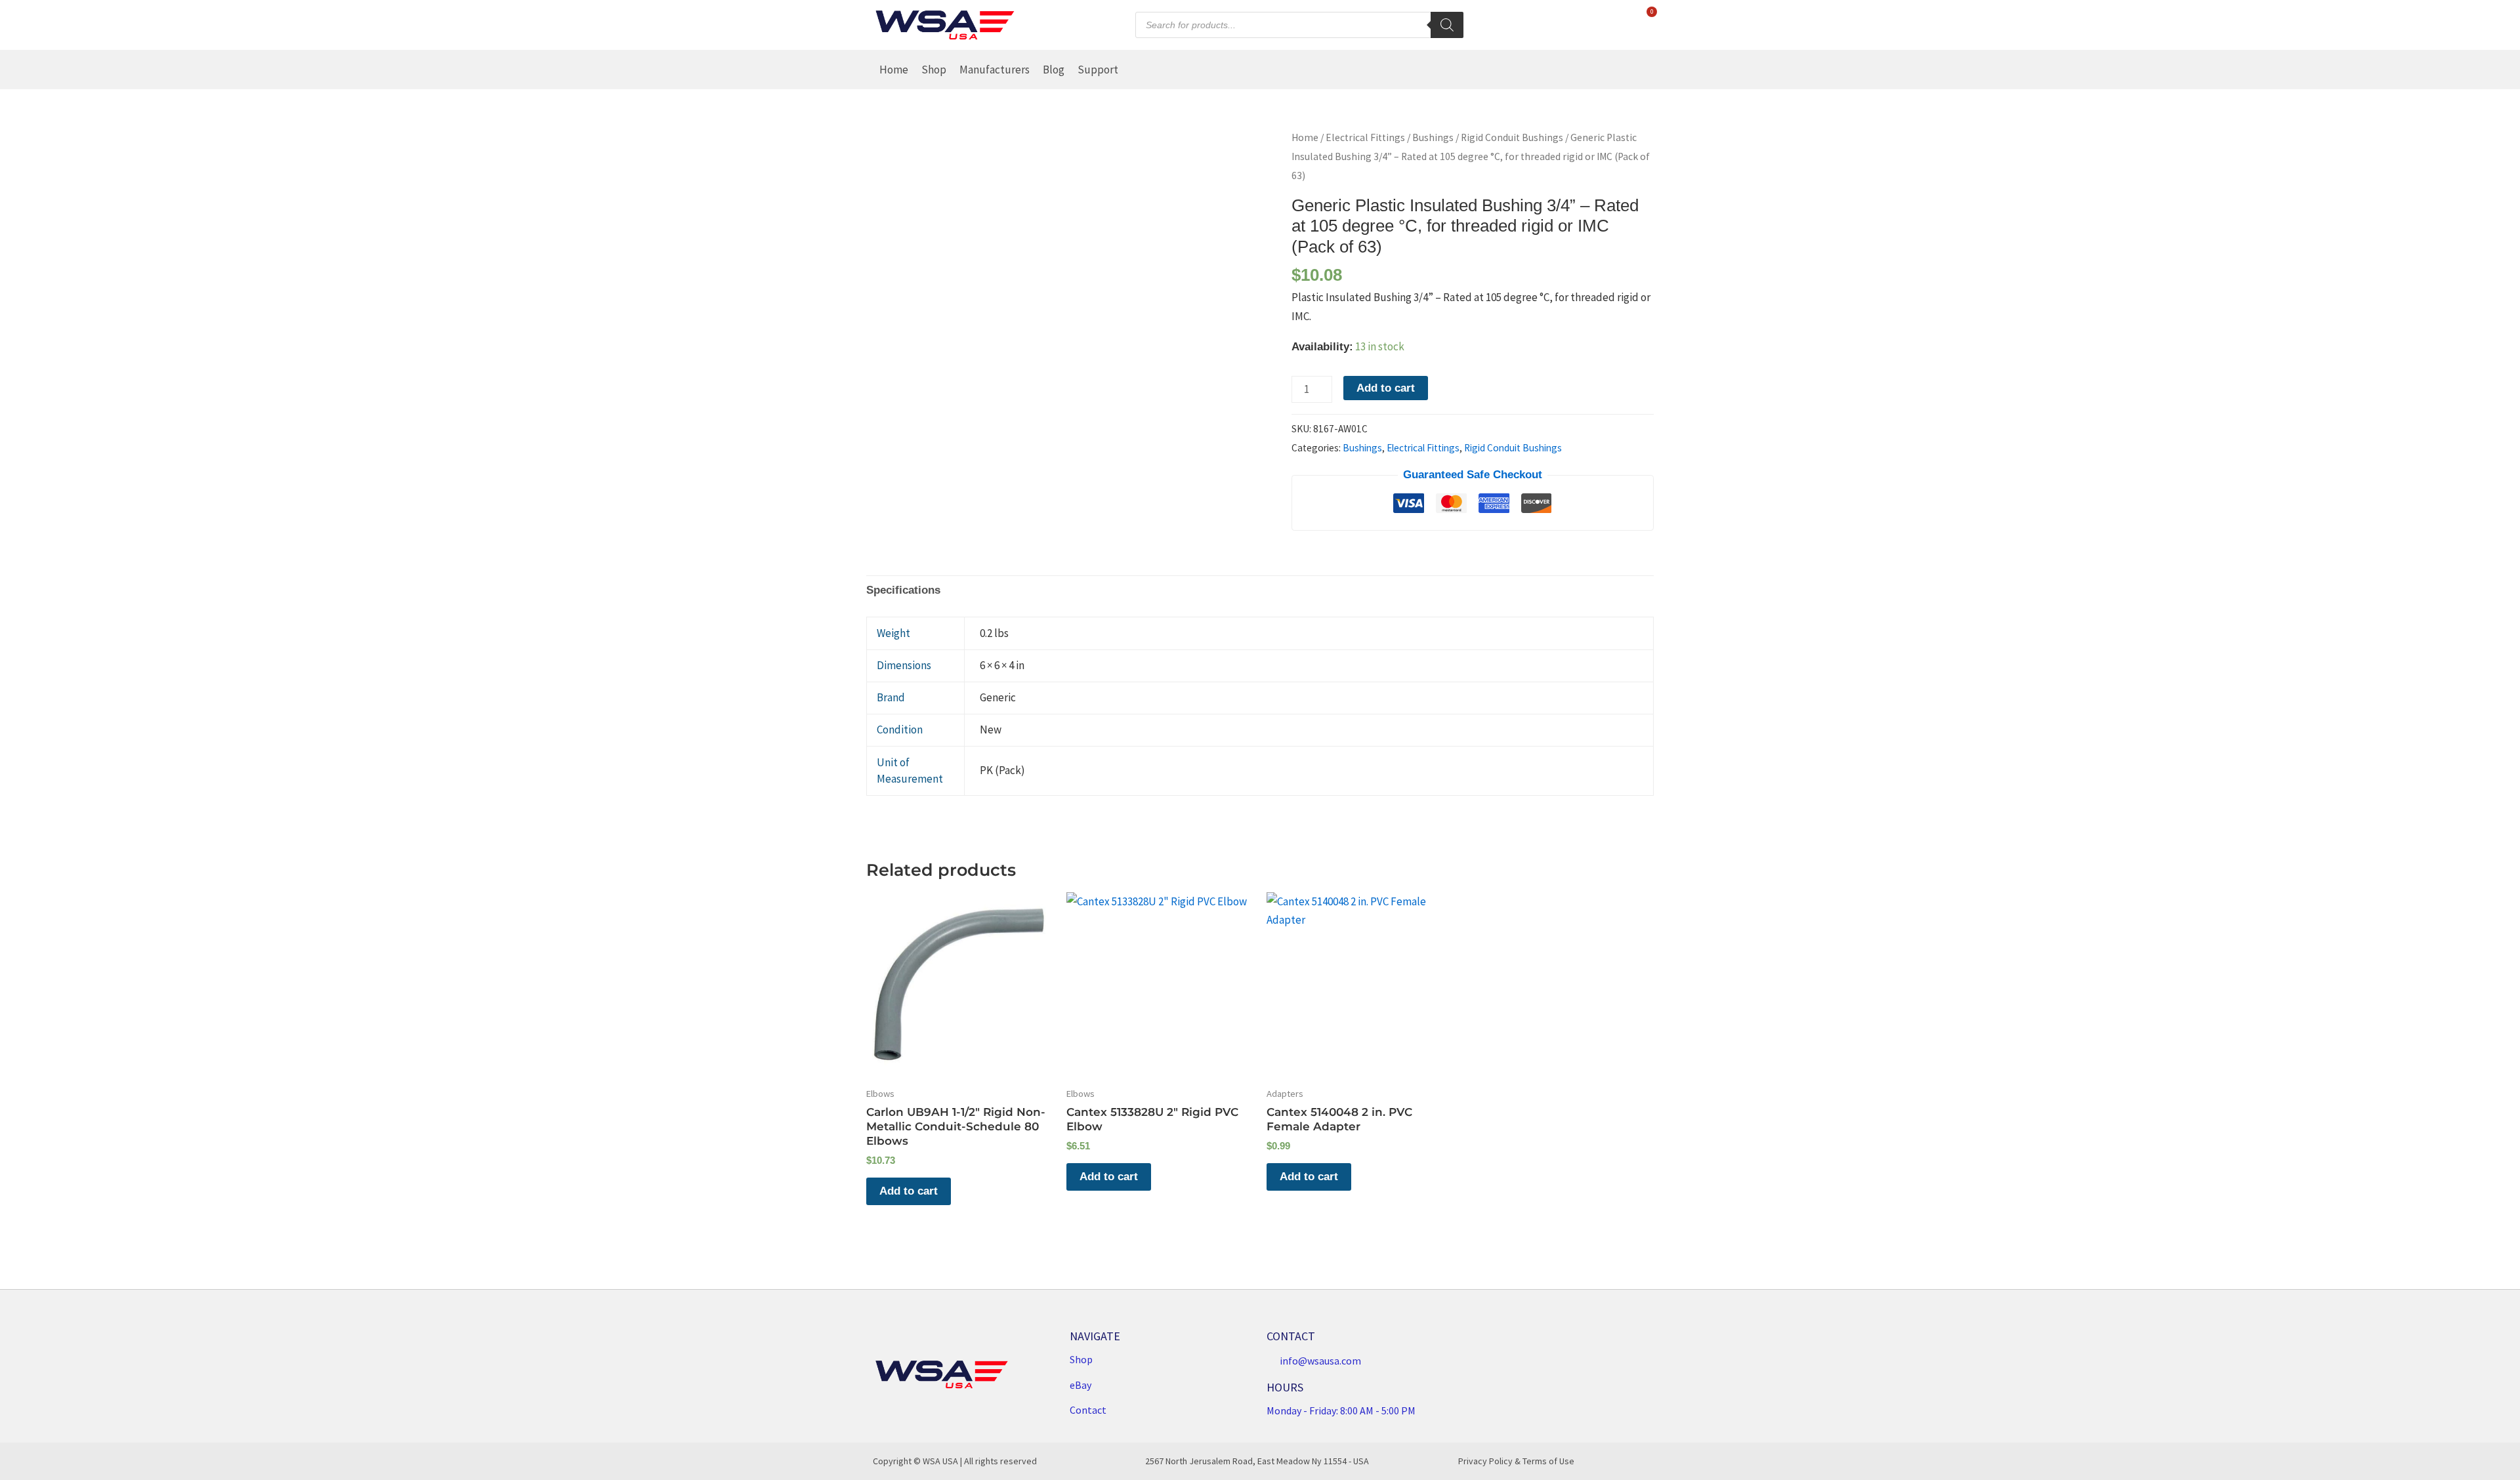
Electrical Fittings (1365, 137)
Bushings (1433, 137)
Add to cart (1386, 388)
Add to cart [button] (909, 1191)
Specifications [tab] (903, 590)
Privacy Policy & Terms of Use (1516, 1461)
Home (894, 70)
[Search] (1447, 25)
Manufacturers (995, 70)
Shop (934, 70)
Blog (1054, 70)
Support (1098, 70)
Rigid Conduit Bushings (1512, 137)
